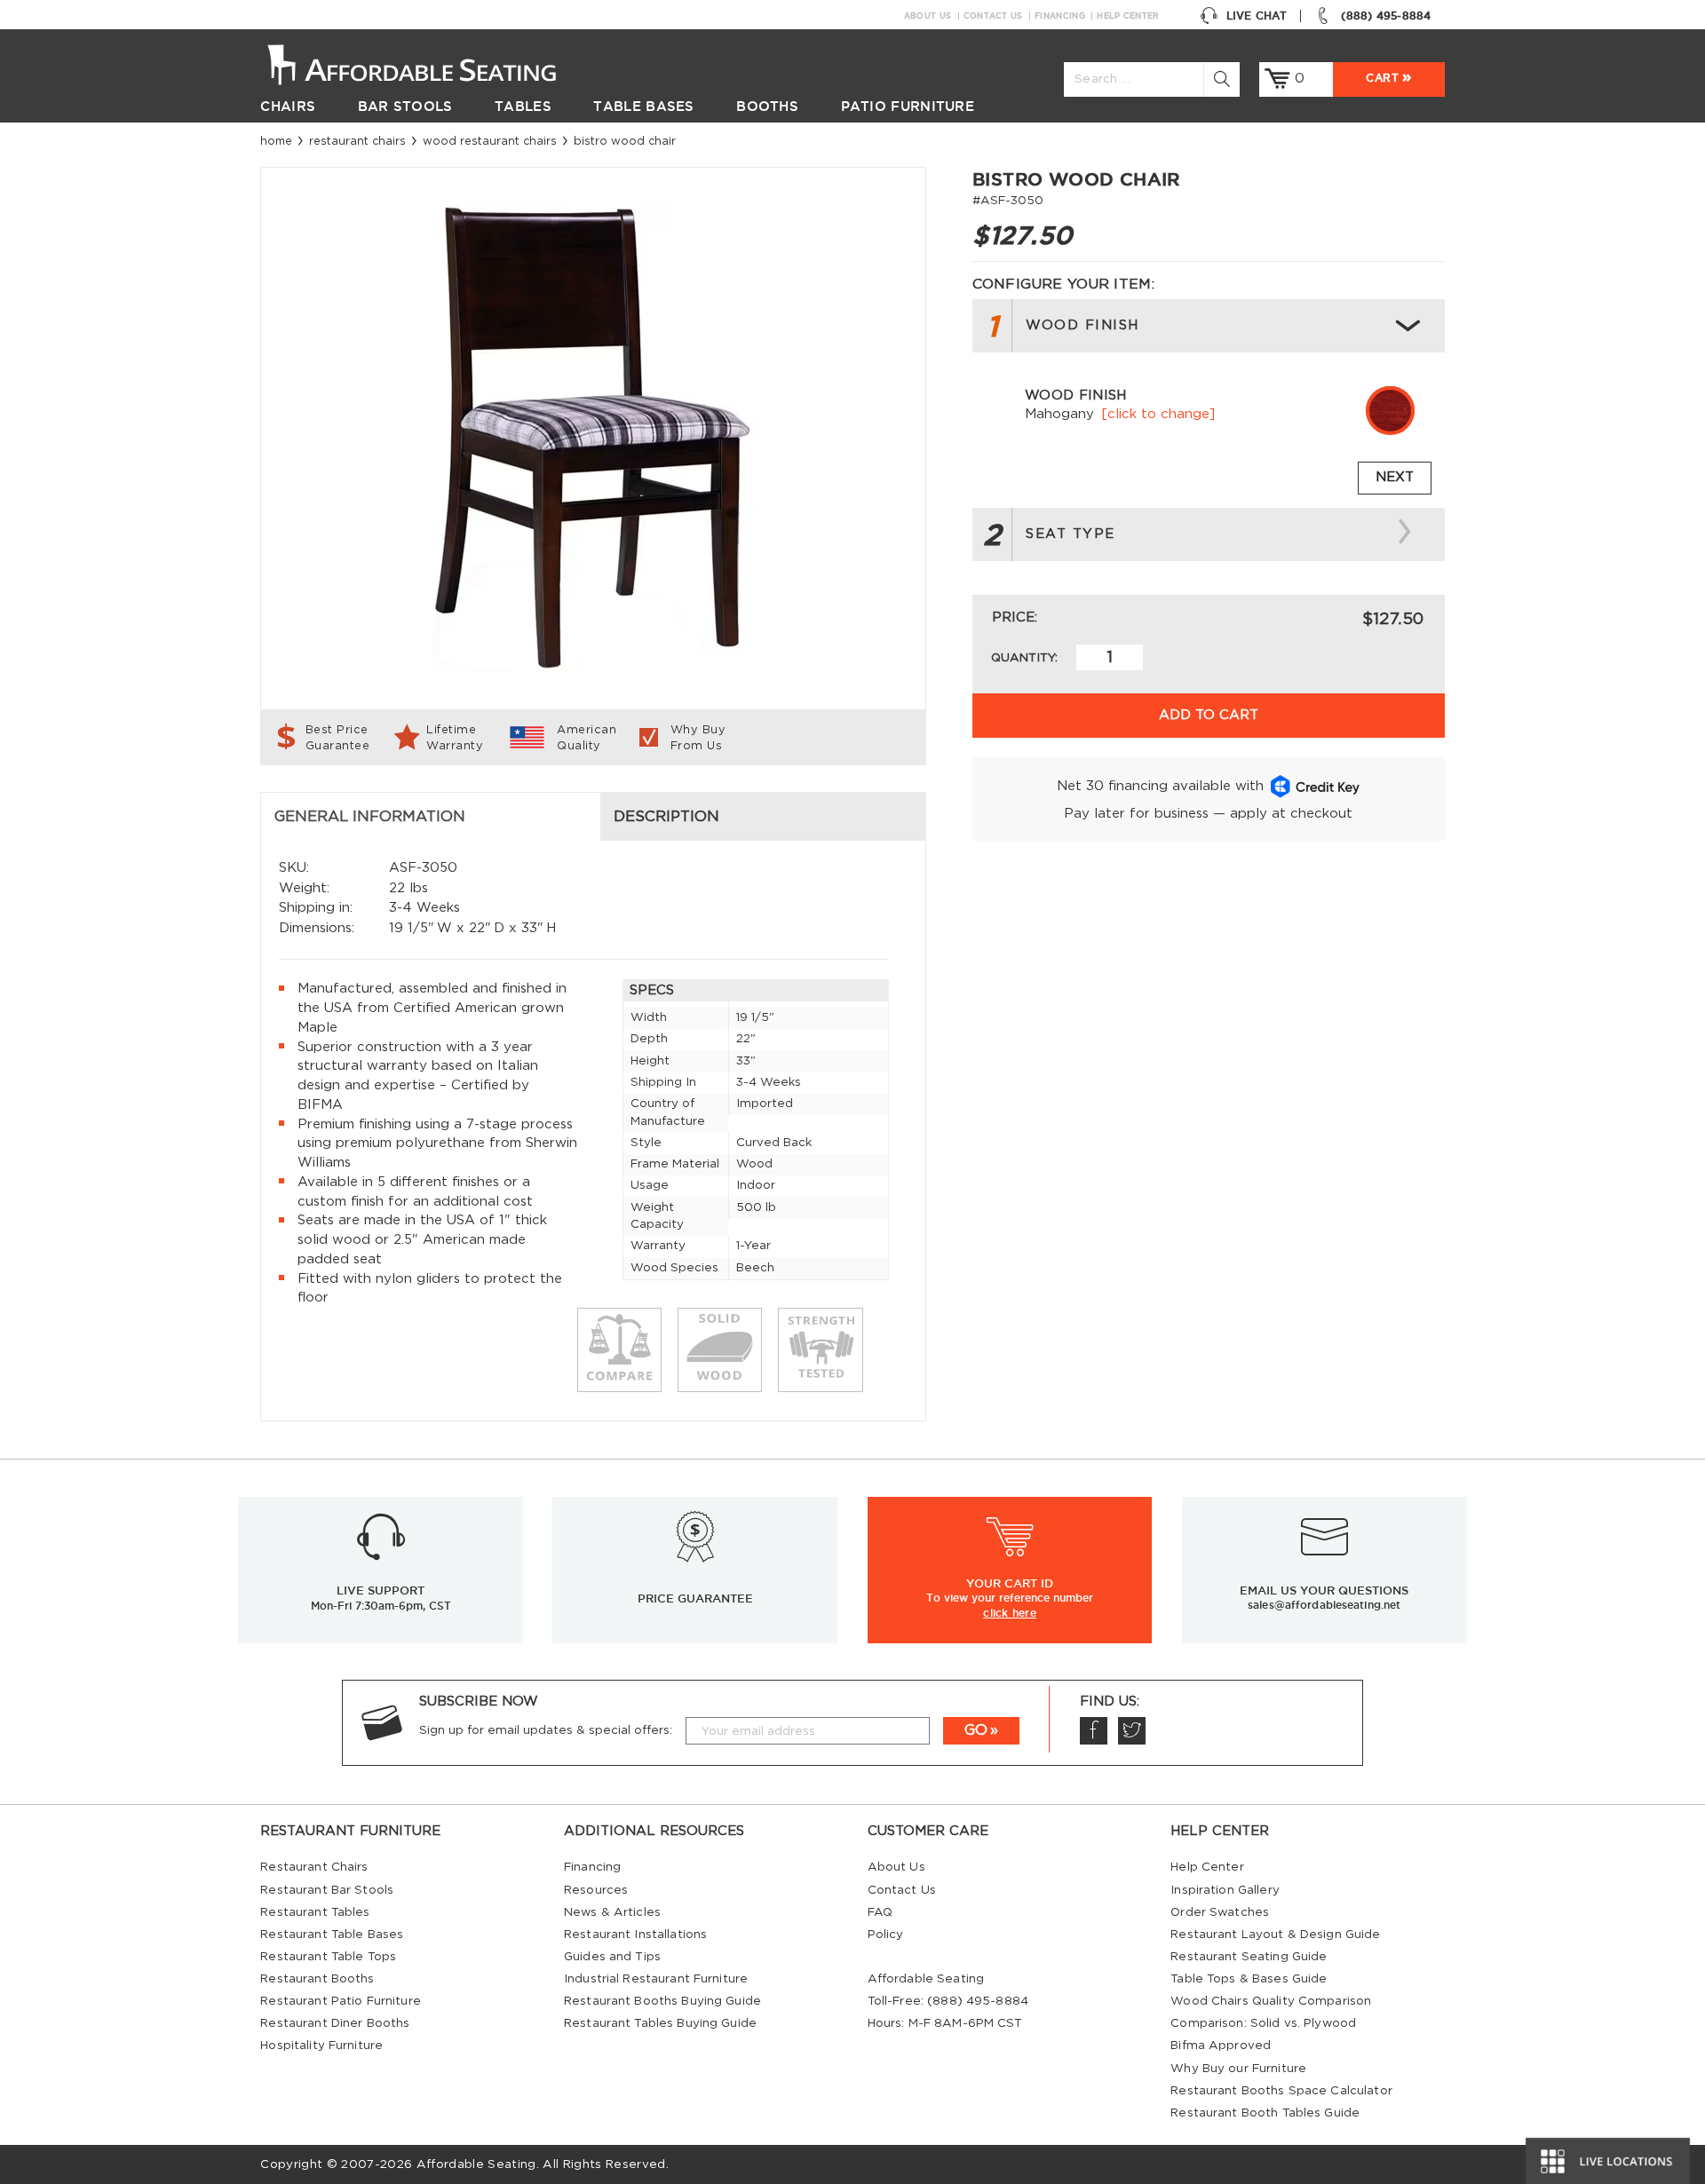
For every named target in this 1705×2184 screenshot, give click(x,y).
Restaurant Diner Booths (335, 2023)
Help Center (1128, 16)
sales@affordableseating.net (1324, 1605)
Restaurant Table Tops (328, 1957)
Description (666, 817)
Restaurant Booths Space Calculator (1281, 2091)
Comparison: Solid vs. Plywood (1263, 2023)
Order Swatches (1220, 1912)
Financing (1060, 16)
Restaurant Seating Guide (1249, 1957)
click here (1010, 1612)
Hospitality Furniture (321, 2046)
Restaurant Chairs (357, 141)
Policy (886, 1935)
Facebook (1094, 1731)
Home (276, 141)
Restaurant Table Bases (332, 1935)
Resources (596, 1890)
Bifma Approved (1221, 2046)
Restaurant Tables (315, 1912)
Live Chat (1257, 16)
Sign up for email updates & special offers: (546, 1730)
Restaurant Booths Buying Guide (662, 2001)
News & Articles (612, 1912)
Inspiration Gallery (1225, 1890)
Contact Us (993, 16)
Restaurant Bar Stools (327, 1890)
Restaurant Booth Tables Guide (1265, 2113)
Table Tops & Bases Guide (1249, 1979)
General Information (370, 817)
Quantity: (1024, 658)
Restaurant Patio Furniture (340, 2001)
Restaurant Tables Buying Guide (660, 2023)
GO (976, 1730)
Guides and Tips (612, 1957)
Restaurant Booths (317, 1979)
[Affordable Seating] (430, 63)
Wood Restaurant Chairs (490, 141)
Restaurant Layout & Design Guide (1275, 1935)
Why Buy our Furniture (1238, 2069)
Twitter (1132, 1731)
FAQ (880, 1912)
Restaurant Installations (635, 1935)
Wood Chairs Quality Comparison (1271, 2001)
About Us (928, 16)
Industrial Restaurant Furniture (656, 1979)
